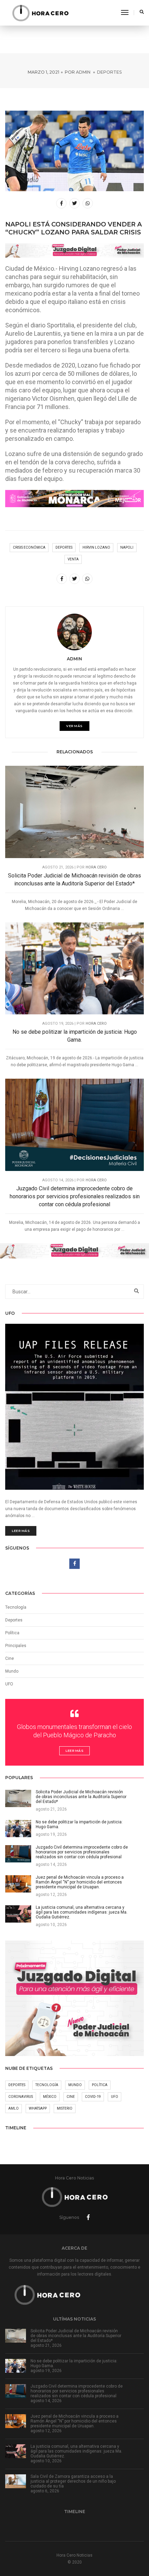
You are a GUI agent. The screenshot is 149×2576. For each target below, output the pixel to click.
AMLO (14, 2108)
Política (12, 1633)
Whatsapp (38, 2108)
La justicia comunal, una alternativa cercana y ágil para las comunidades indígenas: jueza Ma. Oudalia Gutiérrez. (76, 2451)
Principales (16, 1646)
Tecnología (16, 1607)
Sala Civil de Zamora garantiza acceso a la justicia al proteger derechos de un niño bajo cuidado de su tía (73, 2481)
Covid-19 (93, 2097)
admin (83, 72)
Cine (10, 1658)
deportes (64, 547)
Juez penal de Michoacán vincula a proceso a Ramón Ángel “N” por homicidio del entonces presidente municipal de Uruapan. (74, 2421)
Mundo (75, 2085)
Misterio (65, 2108)
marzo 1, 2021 (43, 72)
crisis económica (29, 547)
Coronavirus (21, 2097)
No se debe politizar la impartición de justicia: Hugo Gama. (75, 1036)
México (50, 2097)
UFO (9, 1684)
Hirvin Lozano (96, 547)
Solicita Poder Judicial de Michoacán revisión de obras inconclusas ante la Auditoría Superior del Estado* (74, 880)
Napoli (127, 547)
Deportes (109, 72)
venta (73, 559)
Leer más (21, 1531)
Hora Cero (96, 867)
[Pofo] (40, 13)
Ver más (74, 726)
